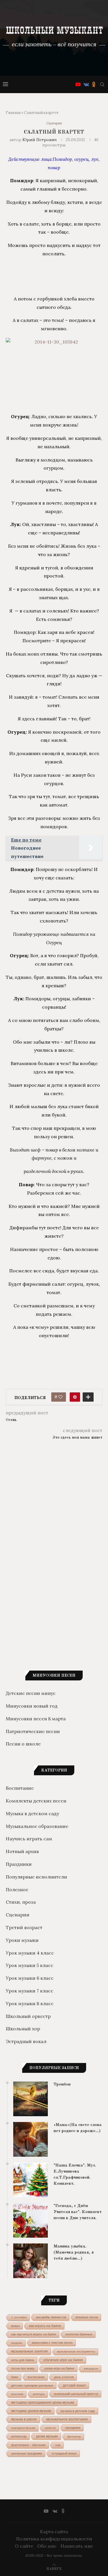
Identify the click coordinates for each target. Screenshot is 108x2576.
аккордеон (91, 2369)
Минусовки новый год (32, 1706)
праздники (73, 2428)
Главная (13, 113)
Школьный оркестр (28, 2016)
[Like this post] (60, 1397)
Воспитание (20, 1788)
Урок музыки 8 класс (30, 2003)
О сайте (24, 2546)
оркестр (50, 2428)
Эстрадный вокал (26, 2041)
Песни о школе (23, 1744)
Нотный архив (22, 1851)
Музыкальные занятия (30, 2351)
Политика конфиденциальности (54, 2539)
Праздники (19, 1864)
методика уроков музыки (31, 2411)
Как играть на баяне (45, 2326)
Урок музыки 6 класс (30, 1978)
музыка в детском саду (78, 2411)
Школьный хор (23, 2029)
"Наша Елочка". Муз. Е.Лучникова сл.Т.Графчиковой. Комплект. (75, 2175)
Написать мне (77, 2546)
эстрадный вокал (64, 2453)
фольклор (74, 2436)
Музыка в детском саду (32, 1813)
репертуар (19, 2436)
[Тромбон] (31, 2099)
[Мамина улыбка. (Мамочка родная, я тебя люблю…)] (31, 2261)
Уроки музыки (22, 1940)
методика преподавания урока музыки (43, 2402)
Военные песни (87, 2317)
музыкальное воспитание (67, 2419)
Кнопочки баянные (79, 2334)
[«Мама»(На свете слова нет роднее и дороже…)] (31, 2139)
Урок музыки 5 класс (30, 1965)
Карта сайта (54, 2531)
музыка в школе (24, 2419)
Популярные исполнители (36, 1877)
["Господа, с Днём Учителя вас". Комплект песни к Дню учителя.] (31, 2220)
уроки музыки (47, 2436)
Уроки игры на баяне (59, 2368)
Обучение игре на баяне (63, 2360)
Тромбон (62, 2085)
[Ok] (94, 84)
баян (15, 2377)
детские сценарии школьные (32, 2385)
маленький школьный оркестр (76, 2394)
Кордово (17, 2343)
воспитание (36, 2377)
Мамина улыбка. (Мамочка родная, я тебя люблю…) (74, 2253)
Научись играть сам (29, 1839)
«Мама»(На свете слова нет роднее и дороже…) (78, 2128)
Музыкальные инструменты (76, 2351)
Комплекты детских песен (36, 1801)
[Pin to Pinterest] (75, 1397)
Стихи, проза (21, 1902)
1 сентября (19, 2317)
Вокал (15, 2326)
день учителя (64, 2377)
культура (39, 2394)
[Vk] (86, 84)
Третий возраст (24, 1927)
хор (58, 2445)
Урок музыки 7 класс (30, 1991)
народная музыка (23, 2428)
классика (17, 2394)
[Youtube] (78, 84)
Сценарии (54, 123)
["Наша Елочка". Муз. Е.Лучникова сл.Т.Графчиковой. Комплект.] (31, 2180)
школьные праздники (27, 2453)
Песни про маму (23, 2368)
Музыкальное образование (37, 1826)
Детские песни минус (31, 1693)
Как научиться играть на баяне (34, 2334)
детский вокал (74, 2385)
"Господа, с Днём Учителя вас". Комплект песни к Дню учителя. (78, 2212)
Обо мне (47, 2546)
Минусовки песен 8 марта (36, 1719)
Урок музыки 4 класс (30, 1953)
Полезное (17, 1889)
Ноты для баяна (23, 2360)
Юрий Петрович (40, 140)
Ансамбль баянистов (51, 2317)
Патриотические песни (33, 1731)
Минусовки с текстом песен (52, 2343)
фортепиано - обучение (29, 2445)
